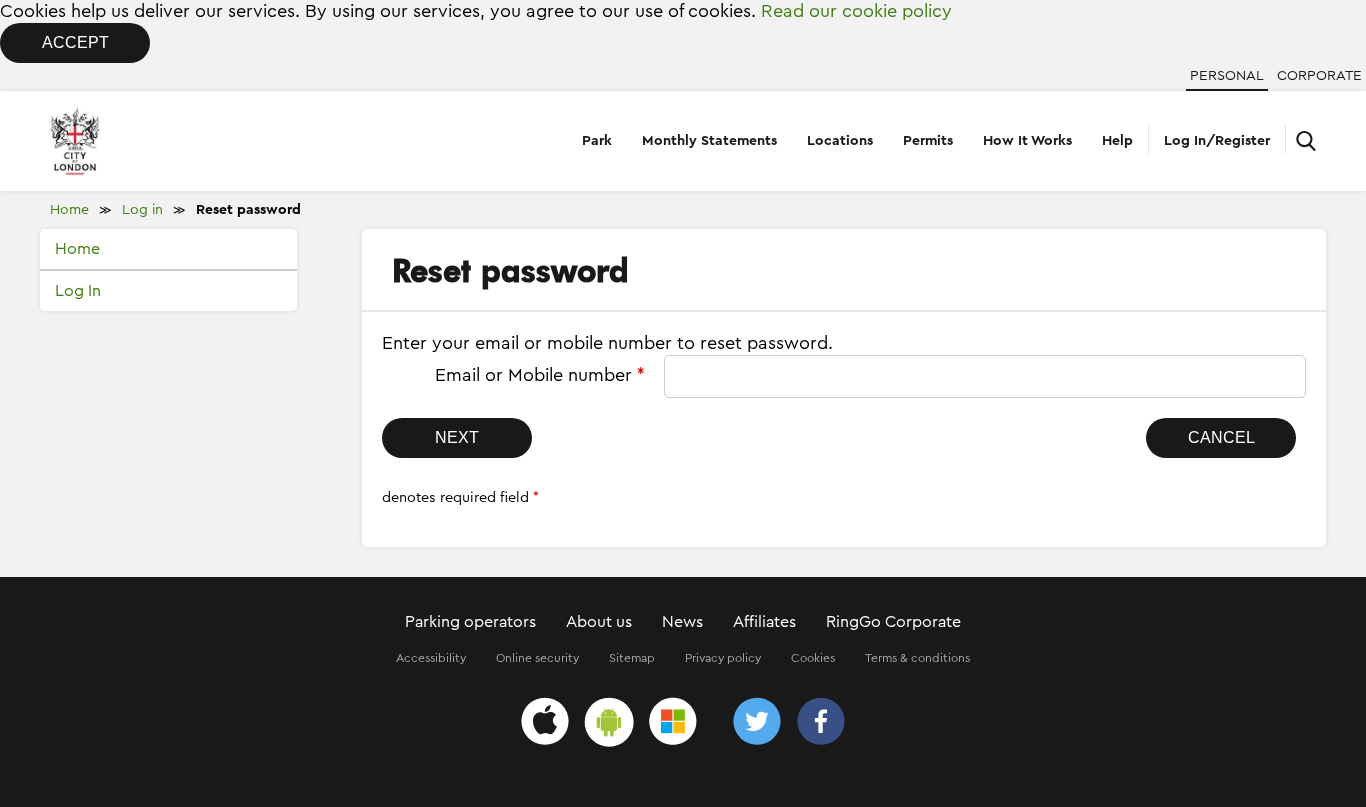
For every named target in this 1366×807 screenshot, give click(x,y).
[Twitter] (757, 724)
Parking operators (470, 622)
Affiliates (764, 622)
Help (1117, 141)
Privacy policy (723, 658)
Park (597, 141)
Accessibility (431, 658)
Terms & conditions (917, 658)
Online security (537, 658)
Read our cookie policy (856, 11)
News (682, 622)
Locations (840, 141)
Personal (1227, 76)
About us (599, 622)
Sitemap (632, 658)
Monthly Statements (709, 141)
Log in (142, 210)
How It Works (1027, 141)
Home (69, 210)
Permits (928, 141)
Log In (78, 291)
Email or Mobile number (539, 375)
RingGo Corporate (893, 622)
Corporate (1319, 76)
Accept (75, 42)
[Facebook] (821, 724)
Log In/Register (1217, 141)
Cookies (813, 658)
